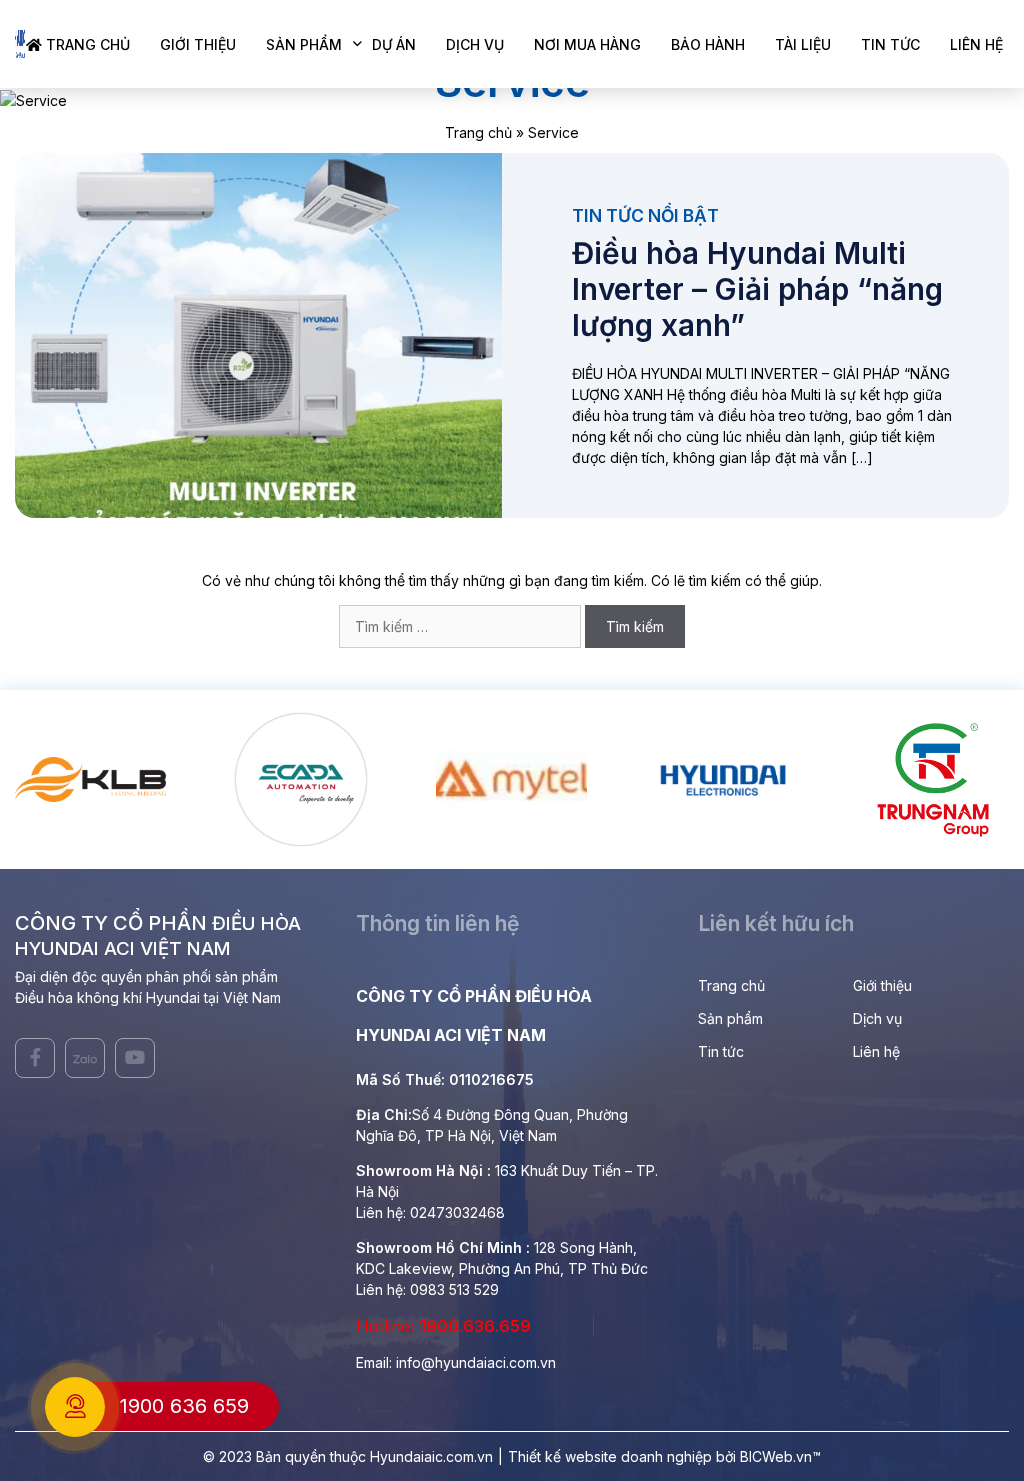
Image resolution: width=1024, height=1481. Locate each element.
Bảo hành (708, 44)
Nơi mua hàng (587, 44)
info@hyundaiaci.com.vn (476, 1362)
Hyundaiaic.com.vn (431, 1456)
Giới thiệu (198, 44)
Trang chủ (86, 44)
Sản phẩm (304, 44)
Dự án (394, 44)
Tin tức (890, 44)
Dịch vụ (475, 44)
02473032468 (457, 1212)
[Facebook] (35, 1058)
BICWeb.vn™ (780, 1456)
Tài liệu (803, 44)
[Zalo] (85, 1058)
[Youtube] (135, 1058)
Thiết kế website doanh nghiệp (610, 1456)
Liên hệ (976, 44)
